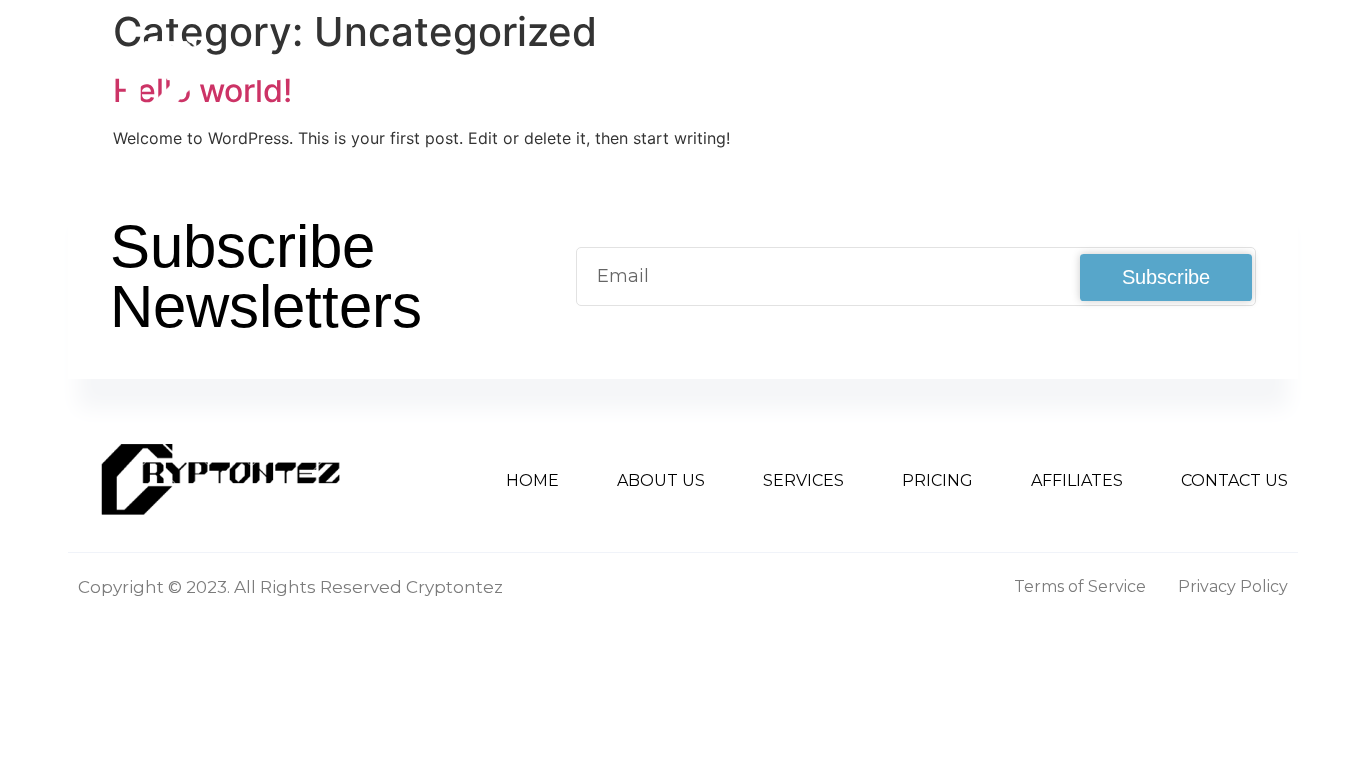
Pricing (916, 78)
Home (497, 78)
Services (764, 78)
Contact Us (1209, 78)
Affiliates (1054, 78)
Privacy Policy (1233, 586)
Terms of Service (1080, 586)
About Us (624, 78)
